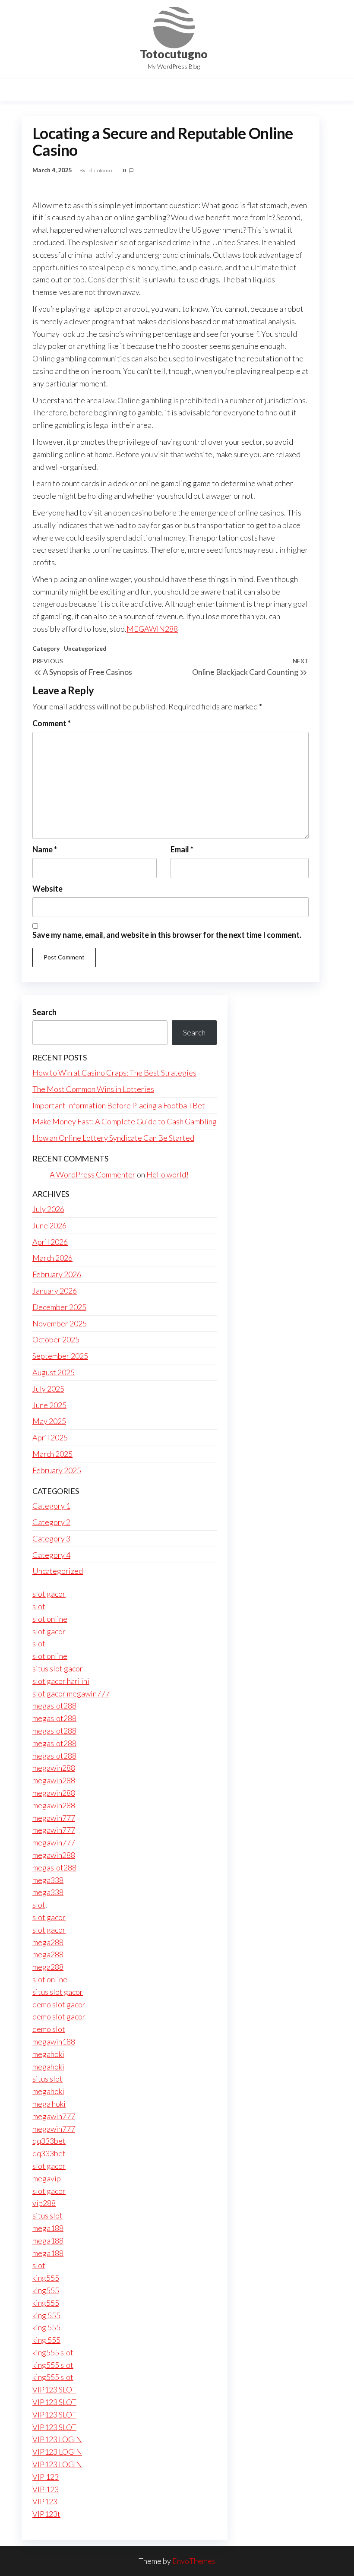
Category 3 (51, 1538)
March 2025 (52, 1454)
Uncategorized (85, 648)
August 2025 (54, 1372)
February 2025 (57, 1470)
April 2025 (50, 1437)
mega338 (48, 1880)
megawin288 (54, 1768)
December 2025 (59, 1307)
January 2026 (55, 1291)
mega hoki (49, 2104)
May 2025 (49, 1421)
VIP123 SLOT (54, 2389)
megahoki (48, 2054)
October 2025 (56, 1339)
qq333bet (49, 2141)
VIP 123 (46, 2477)
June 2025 (49, 1405)
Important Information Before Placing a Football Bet (119, 1105)
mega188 (48, 2228)
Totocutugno (174, 54)
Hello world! (168, 1174)
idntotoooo (101, 170)
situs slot (47, 2079)
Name (45, 849)
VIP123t (46, 2514)
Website (47, 889)
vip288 (44, 2203)
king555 (46, 2278)
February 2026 (57, 1274)
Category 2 (51, 1522)
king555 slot (53, 2352)
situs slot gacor (58, 1668)
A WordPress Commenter (93, 1174)
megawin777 (54, 1818)
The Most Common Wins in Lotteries (93, 1089)
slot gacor (49, 1594)
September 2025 (60, 1356)
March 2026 (52, 1258)
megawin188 (54, 2041)
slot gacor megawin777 (71, 1693)
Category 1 (51, 1506)
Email (182, 849)
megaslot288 (54, 1706)
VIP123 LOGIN (57, 2439)
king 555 (46, 2315)
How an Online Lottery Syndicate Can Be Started (113, 1138)
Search (44, 1012)
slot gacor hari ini (61, 1681)
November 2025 (60, 1323)
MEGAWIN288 (152, 629)
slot (39, 1606)
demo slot (49, 2029)
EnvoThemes (194, 2561)
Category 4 (51, 1555)
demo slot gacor (59, 2004)
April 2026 (50, 1242)
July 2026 (48, 1209)
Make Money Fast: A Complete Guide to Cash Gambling (125, 1121)
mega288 (48, 1942)
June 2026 (49, 1225)
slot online (50, 1619)
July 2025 (48, 1389)
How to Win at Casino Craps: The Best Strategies (114, 1073)
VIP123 (45, 2501)
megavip (47, 2178)
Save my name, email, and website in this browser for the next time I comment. (167, 935)
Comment (52, 723)
